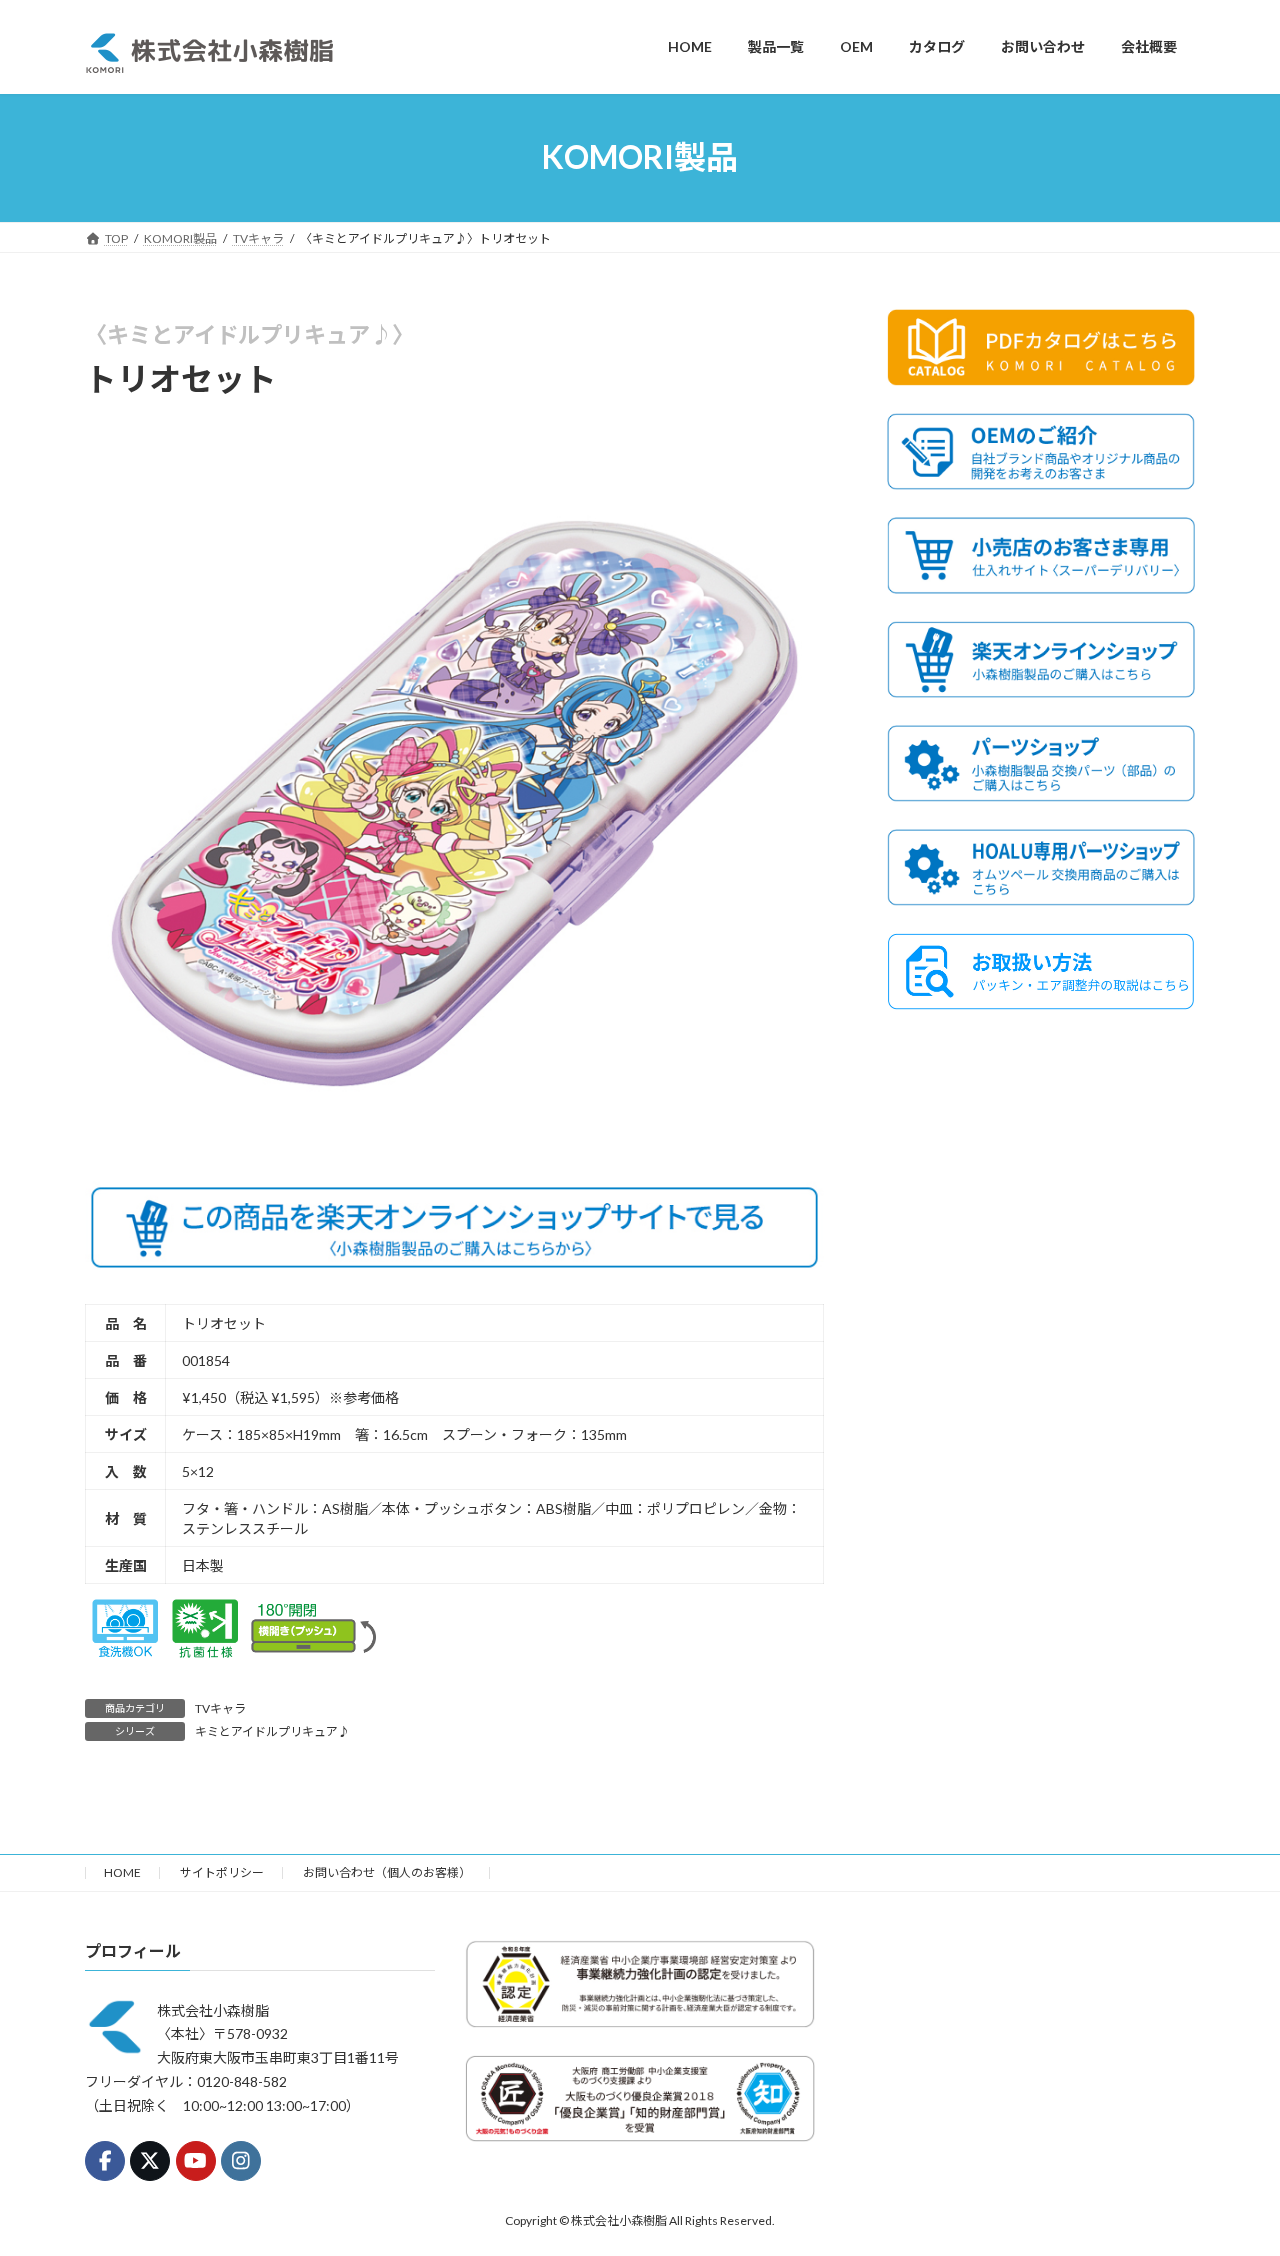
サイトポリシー (222, 1872)
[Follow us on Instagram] (241, 2161)
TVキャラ (220, 1708)
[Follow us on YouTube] (196, 2161)
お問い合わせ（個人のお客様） (387, 1872)
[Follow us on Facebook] (105, 2161)
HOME (122, 1872)
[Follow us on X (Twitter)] (150, 2161)
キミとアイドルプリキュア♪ (272, 1731)
